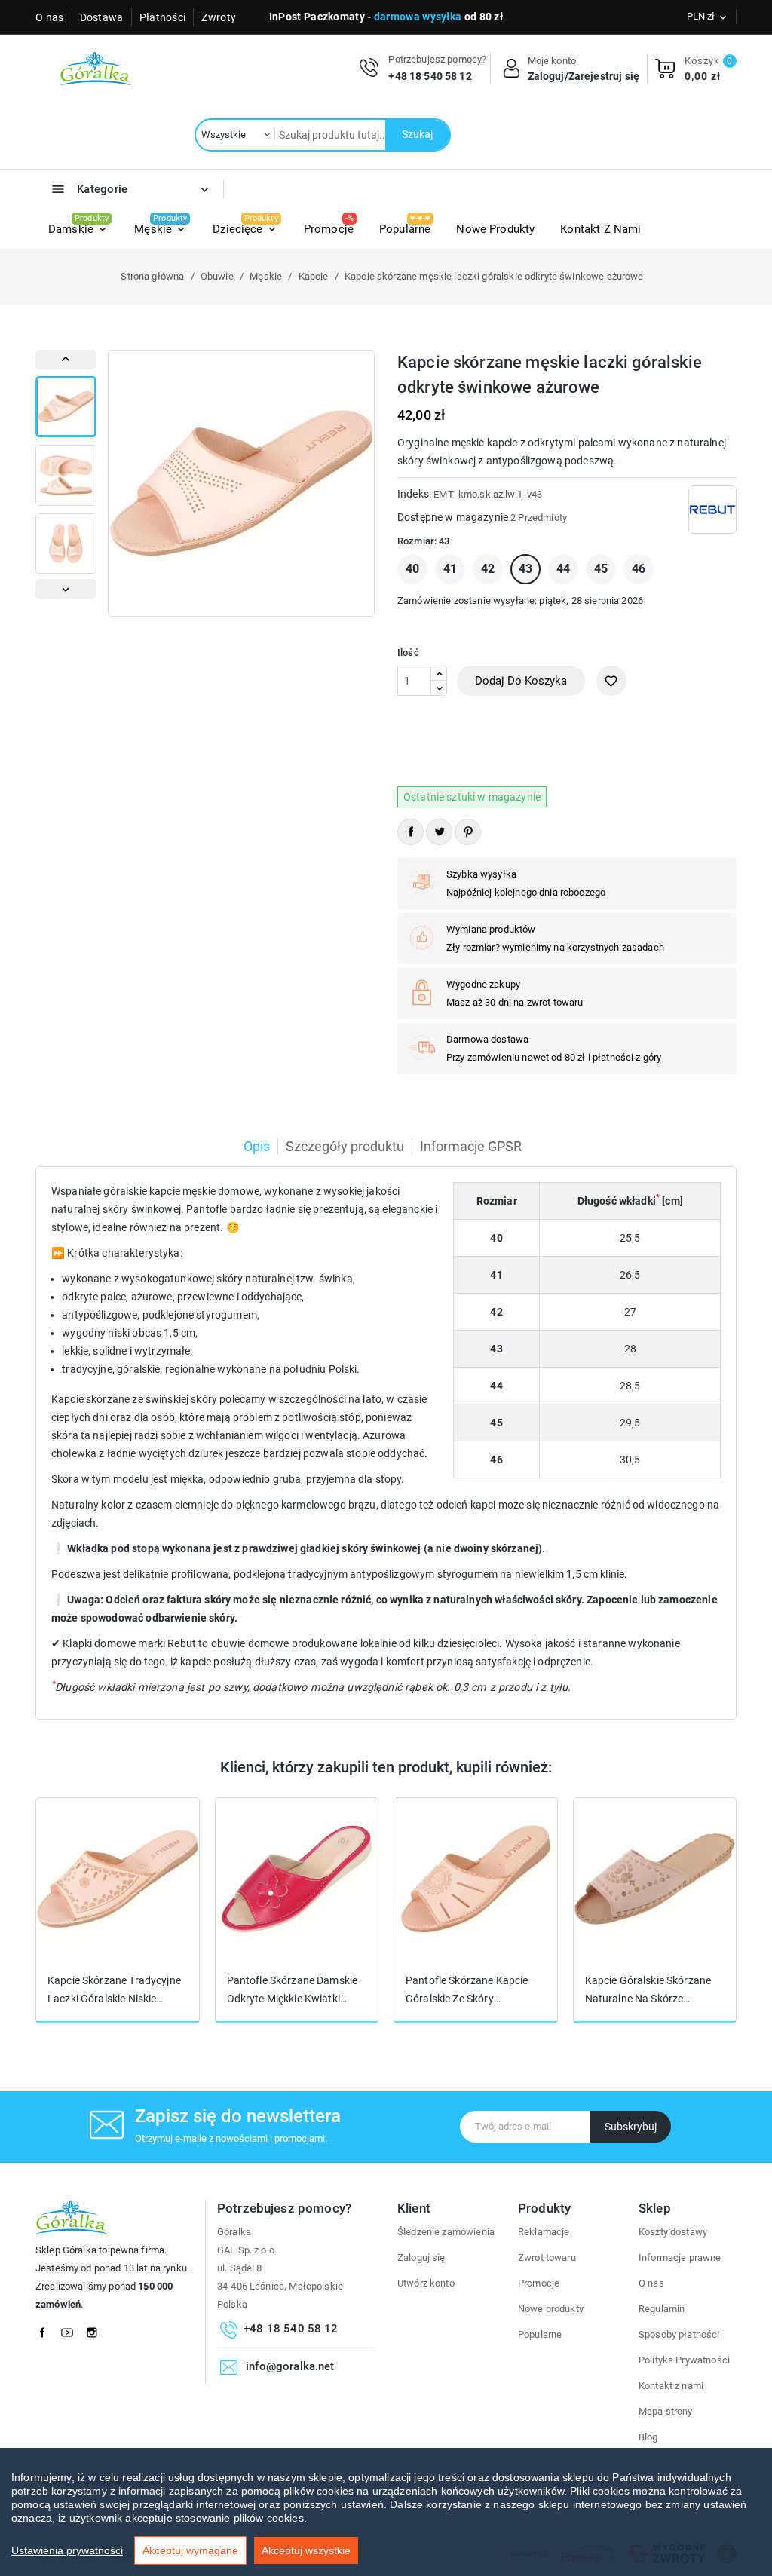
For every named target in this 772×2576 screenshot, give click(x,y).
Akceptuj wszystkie (306, 2550)
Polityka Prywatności (684, 2360)
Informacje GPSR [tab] (471, 1146)
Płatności (163, 17)
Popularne (540, 2334)
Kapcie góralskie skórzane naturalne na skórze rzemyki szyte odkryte (648, 1990)
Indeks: (414, 494)
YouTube (72, 2329)
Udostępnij (411, 832)
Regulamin (662, 2309)
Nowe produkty (551, 2309)
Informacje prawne (680, 2257)
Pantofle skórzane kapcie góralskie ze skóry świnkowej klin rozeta (467, 1990)
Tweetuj (439, 832)
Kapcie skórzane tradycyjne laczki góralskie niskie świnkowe (114, 1990)
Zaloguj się (421, 2257)
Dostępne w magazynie (453, 517)
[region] (386, 2512)
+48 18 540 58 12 (430, 76)
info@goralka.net (290, 2366)
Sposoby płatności (679, 2334)
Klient (414, 2208)
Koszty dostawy (673, 2232)
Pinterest (468, 832)
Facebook (47, 2329)
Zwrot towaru (547, 2257)
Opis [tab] (257, 1146)
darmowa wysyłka (418, 17)
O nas (50, 17)
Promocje (539, 2283)
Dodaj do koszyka (521, 681)
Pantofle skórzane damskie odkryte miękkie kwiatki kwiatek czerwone (293, 1990)
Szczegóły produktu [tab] (345, 1146)
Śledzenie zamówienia (446, 2232)
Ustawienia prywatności (67, 2550)
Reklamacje (544, 2232)
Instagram (96, 2329)
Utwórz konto (426, 2283)
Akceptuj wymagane (190, 2550)
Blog (648, 2437)
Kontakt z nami (671, 2386)
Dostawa (102, 17)
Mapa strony (666, 2411)
